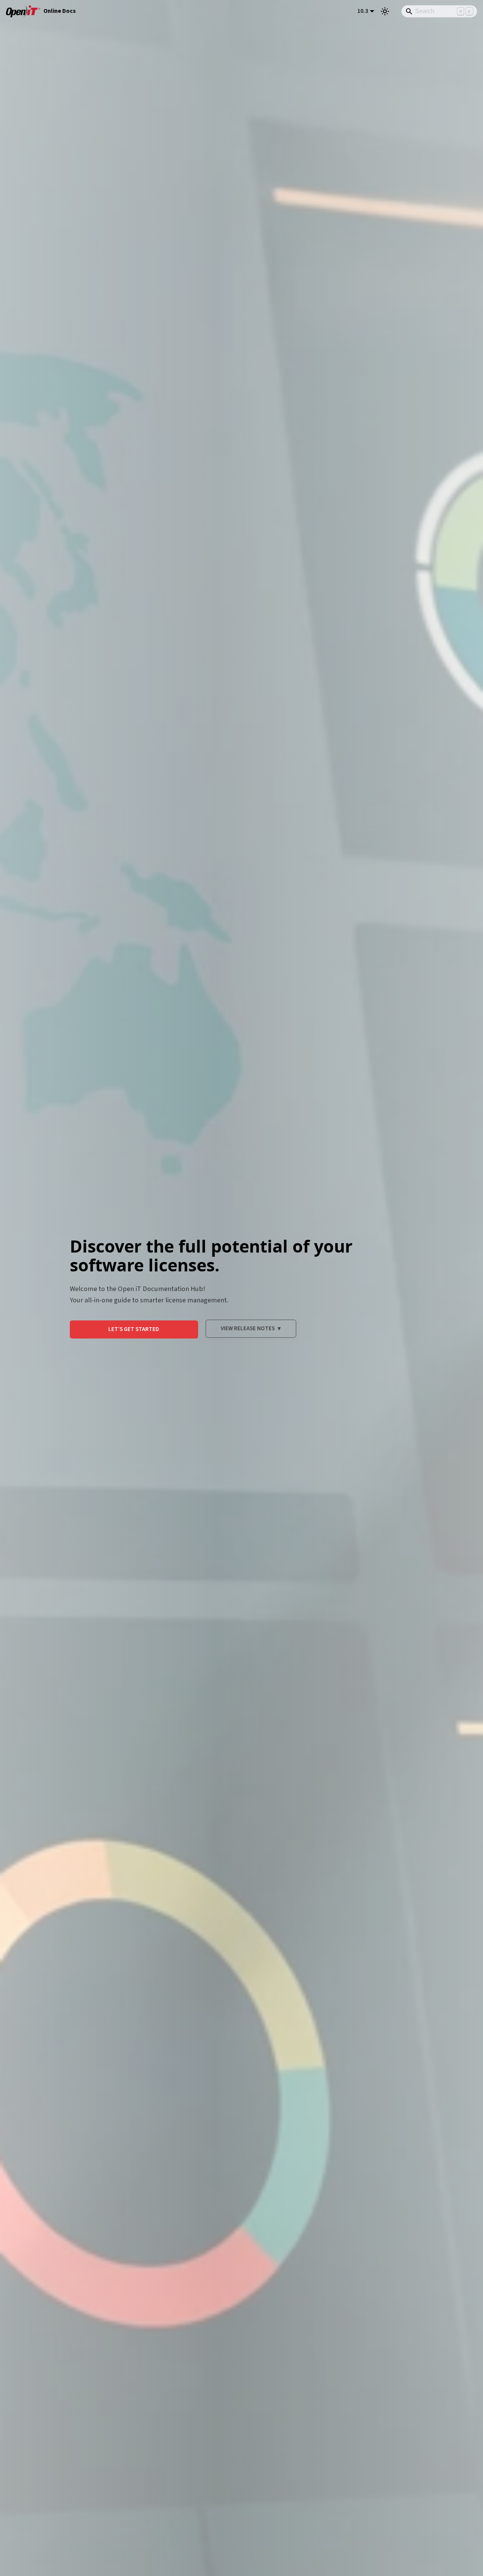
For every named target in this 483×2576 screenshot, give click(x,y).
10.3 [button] (363, 11)
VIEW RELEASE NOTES (251, 1328)
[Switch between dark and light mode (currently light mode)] (385, 11)
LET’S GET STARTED (134, 1329)
